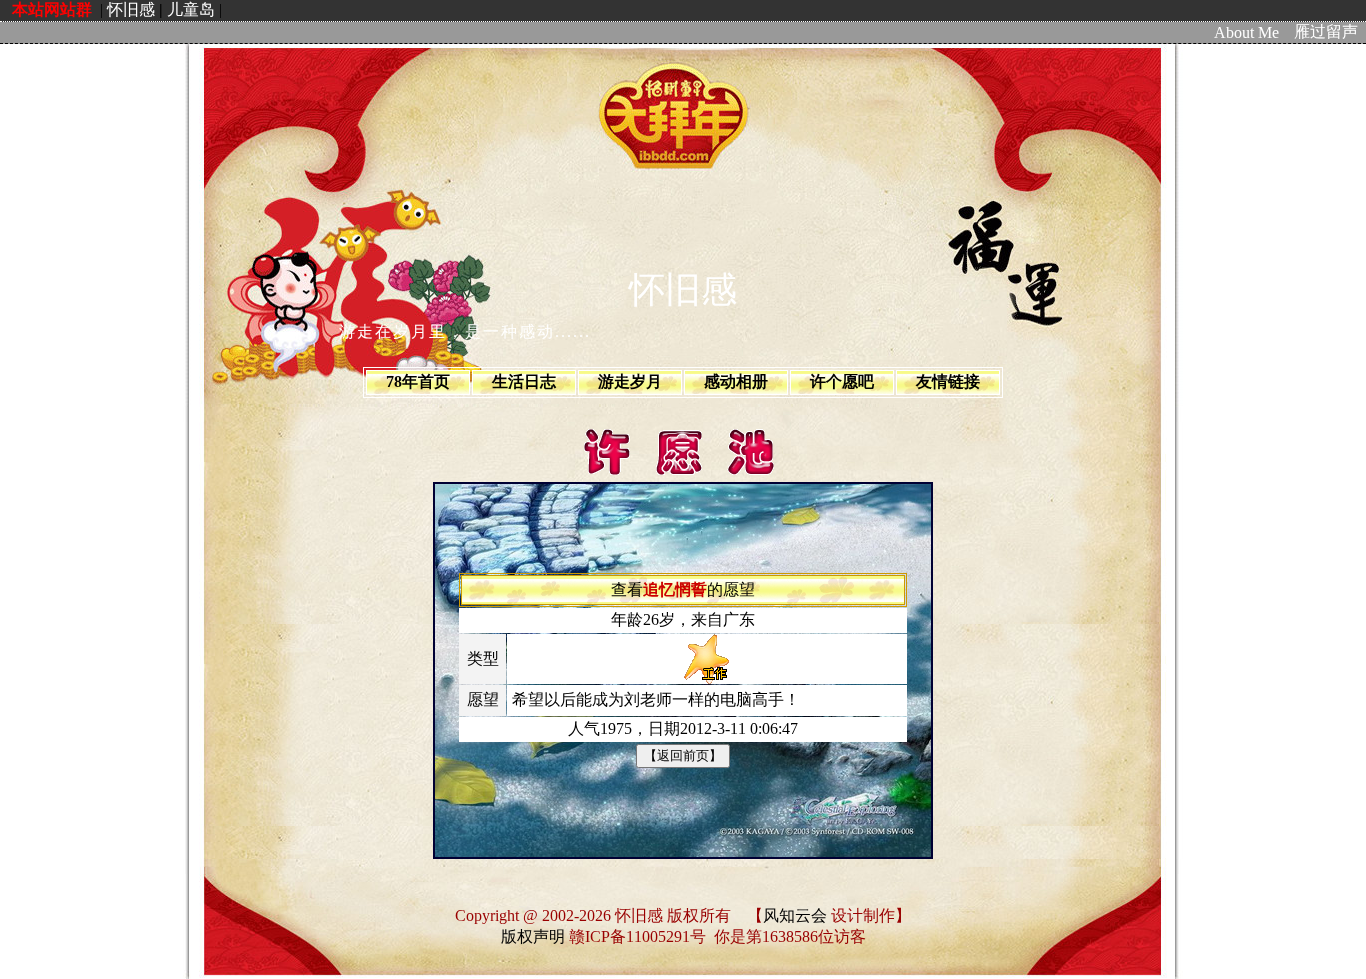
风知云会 (795, 915)
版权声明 (533, 936)
